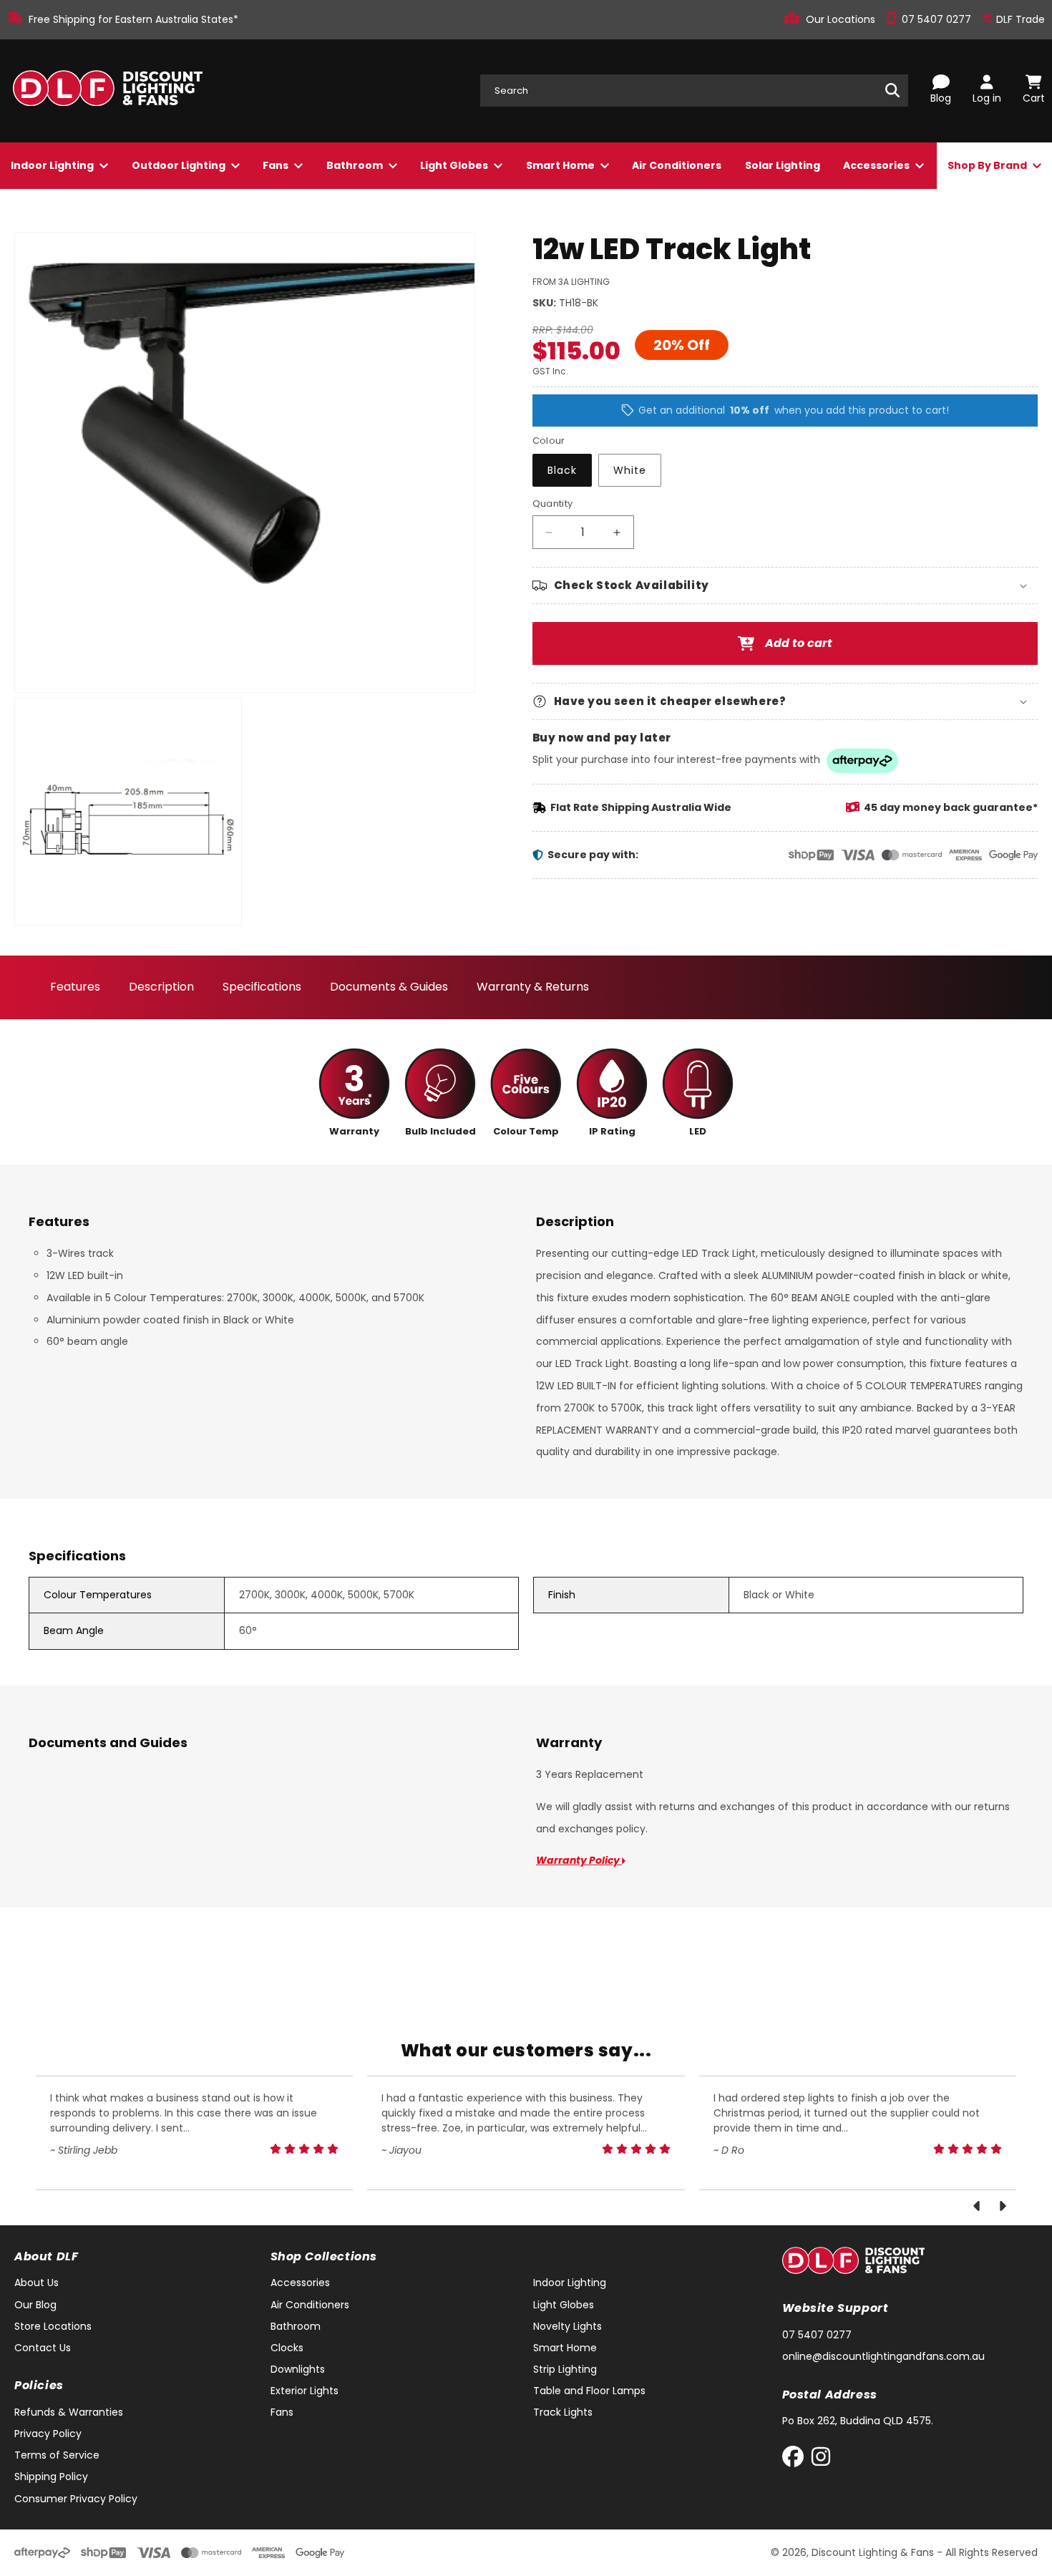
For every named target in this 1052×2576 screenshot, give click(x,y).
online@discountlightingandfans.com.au (883, 2356)
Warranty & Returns (533, 987)
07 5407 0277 (938, 19)
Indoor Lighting (53, 165)
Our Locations (842, 19)
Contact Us (43, 2348)
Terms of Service (57, 2455)
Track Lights (563, 2412)
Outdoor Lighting (180, 165)
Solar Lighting (783, 165)
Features (75, 987)
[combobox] (694, 91)
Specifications (262, 987)
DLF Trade (1019, 19)
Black (562, 471)
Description (161, 987)
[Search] (892, 90)
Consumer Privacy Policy (76, 2499)
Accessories (877, 165)
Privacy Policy (48, 2434)
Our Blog (35, 2305)
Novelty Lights (568, 2326)
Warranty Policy (579, 1860)
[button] (785, 585)
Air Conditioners (677, 165)
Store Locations (53, 2326)
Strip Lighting (565, 2369)
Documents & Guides (389, 987)
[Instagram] (821, 2460)
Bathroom (356, 165)
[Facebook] (796, 2460)
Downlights (298, 2369)
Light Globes (455, 165)
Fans (277, 165)
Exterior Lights (305, 2391)
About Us (36, 2283)
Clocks (287, 2348)
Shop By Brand (988, 165)
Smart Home (561, 165)
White (630, 471)
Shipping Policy (51, 2477)
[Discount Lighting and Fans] (107, 91)
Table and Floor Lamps (589, 2391)
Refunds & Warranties (69, 2412)
